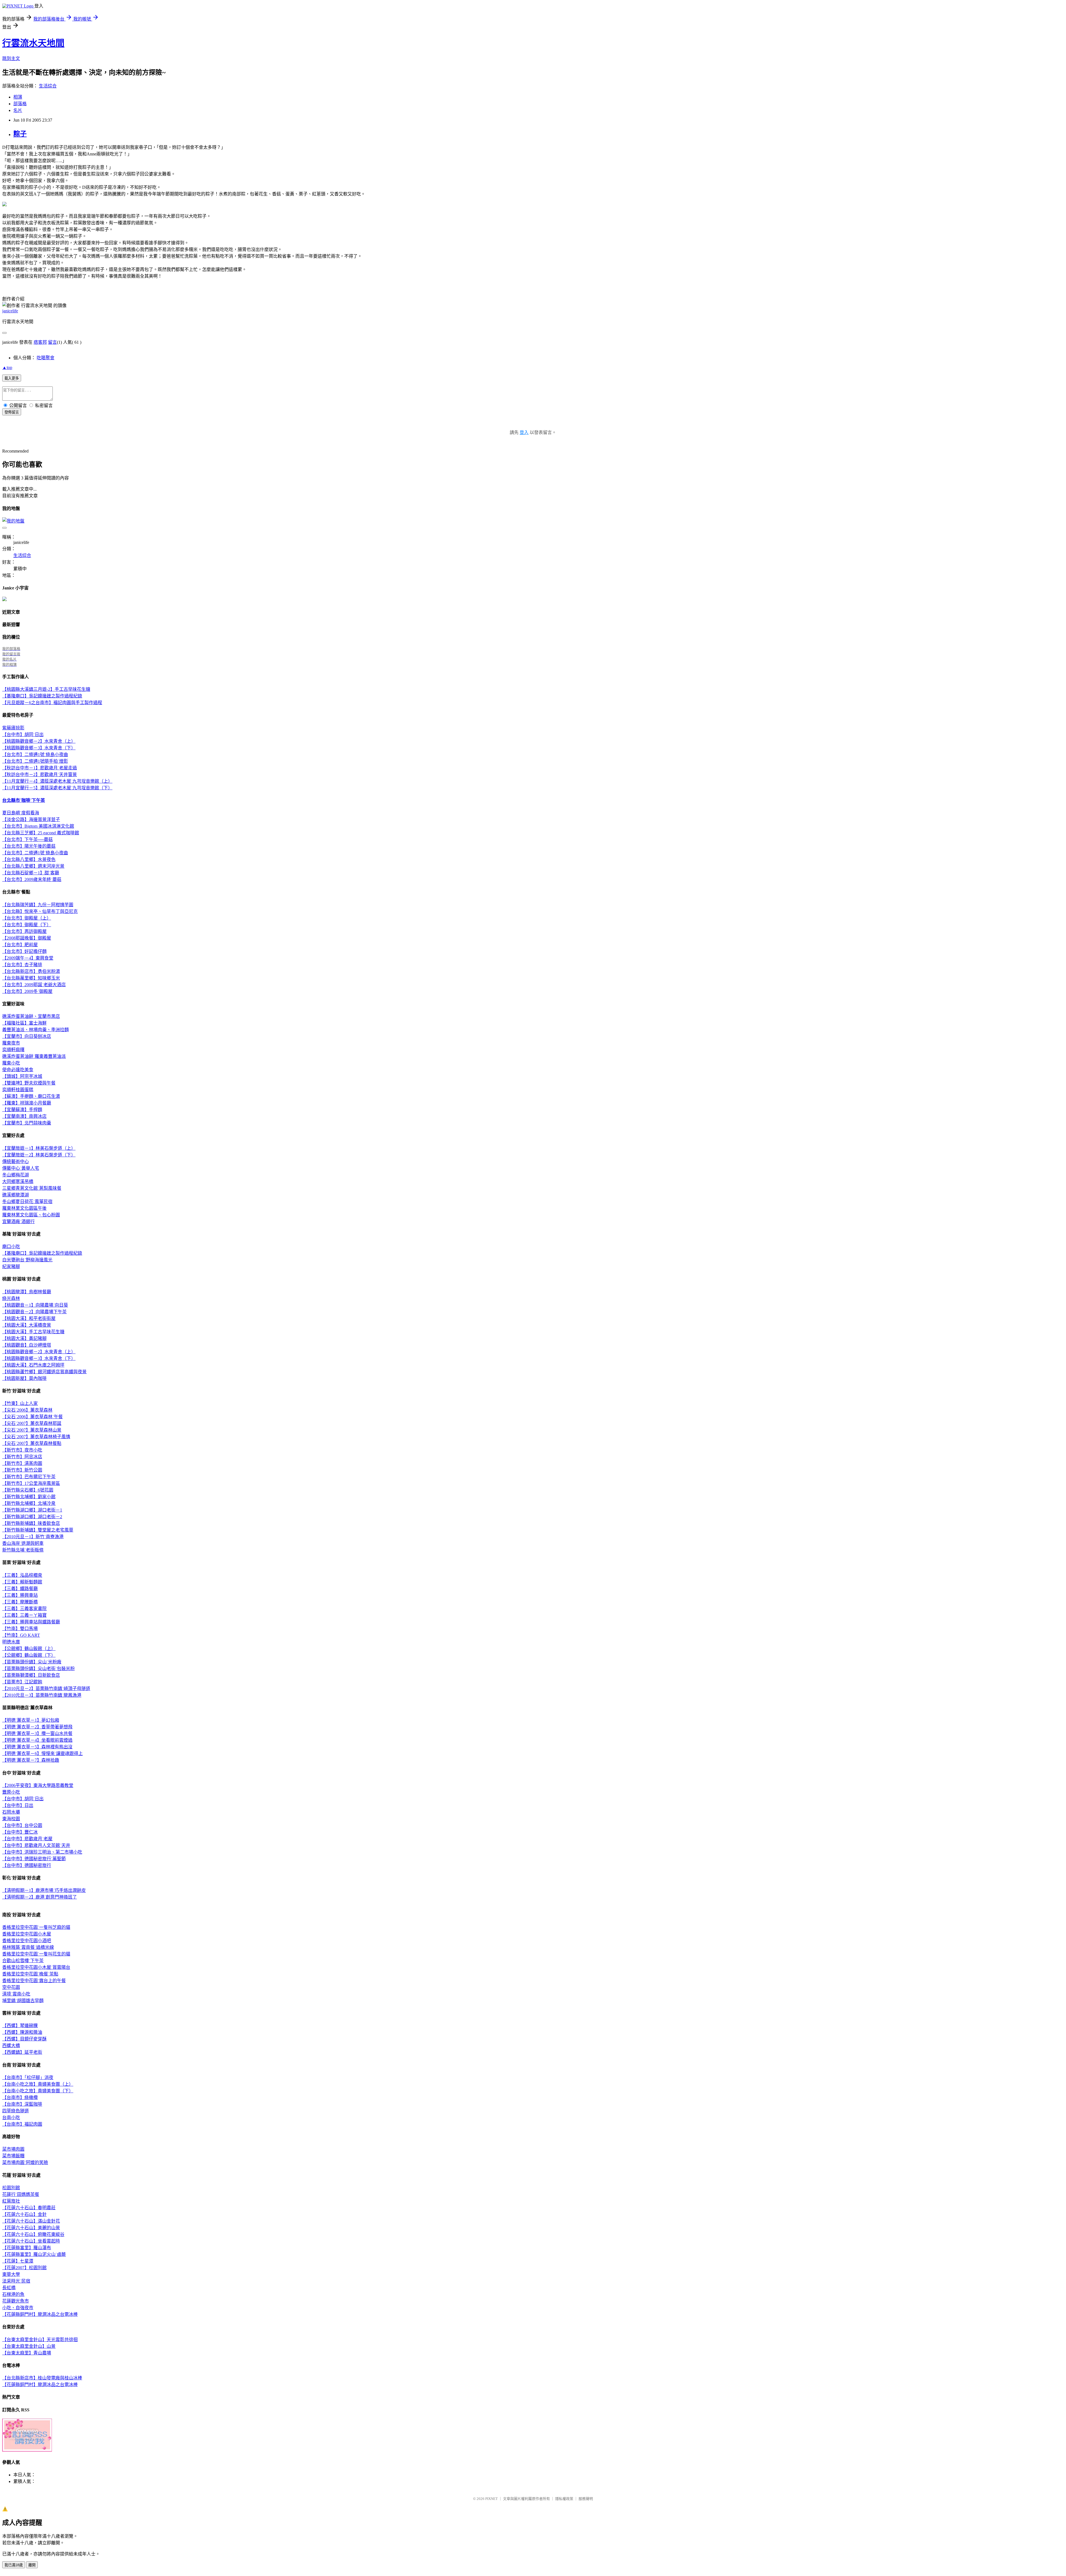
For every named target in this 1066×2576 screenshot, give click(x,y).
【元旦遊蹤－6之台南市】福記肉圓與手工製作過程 (52, 703)
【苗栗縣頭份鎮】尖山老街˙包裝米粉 (38, 1669)
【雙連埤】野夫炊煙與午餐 (29, 1083)
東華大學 (11, 2274)
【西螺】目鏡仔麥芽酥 (24, 2039)
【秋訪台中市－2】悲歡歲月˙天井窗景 (40, 774)
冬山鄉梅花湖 (16, 1175)
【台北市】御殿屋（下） (27, 925)
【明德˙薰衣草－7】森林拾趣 (31, 1760)
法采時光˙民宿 (16, 2281)
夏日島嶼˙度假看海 (21, 813)
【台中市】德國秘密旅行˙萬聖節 (34, 1859)
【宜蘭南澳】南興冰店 (24, 1116)
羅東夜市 (11, 1043)
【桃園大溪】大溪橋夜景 (27, 1325)
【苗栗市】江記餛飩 (22, 1682)
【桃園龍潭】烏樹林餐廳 (27, 1292)
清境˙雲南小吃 (16, 1994)
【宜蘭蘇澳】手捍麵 (22, 1110)
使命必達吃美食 (18, 1070)
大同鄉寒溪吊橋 (18, 1182)
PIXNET (491, 2499)
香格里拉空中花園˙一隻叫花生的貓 (36, 1954)
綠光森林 (11, 1298)
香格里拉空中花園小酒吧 (27, 1941)
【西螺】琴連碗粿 (20, 2026)
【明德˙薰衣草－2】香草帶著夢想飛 (37, 1727)
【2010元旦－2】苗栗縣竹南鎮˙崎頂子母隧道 (46, 1689)
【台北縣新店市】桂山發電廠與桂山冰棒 (42, 2378)
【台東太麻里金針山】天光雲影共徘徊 (40, 2340)
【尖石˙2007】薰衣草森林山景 (32, 1430)
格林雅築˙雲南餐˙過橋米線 (28, 1947)
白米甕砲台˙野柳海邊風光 (27, 1260)
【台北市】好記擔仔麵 (24, 951)
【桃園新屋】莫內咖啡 (24, 1378)
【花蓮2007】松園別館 (24, 2268)
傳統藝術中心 (16, 1162)
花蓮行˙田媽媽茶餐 (21, 2194)
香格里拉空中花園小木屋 (27, 1934)
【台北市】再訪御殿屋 (24, 931)
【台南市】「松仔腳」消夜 (28, 2077)
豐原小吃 (11, 1792)
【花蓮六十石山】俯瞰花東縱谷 (33, 2234)
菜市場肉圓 (13, 2149)
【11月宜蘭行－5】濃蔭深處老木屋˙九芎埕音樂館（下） (57, 788)
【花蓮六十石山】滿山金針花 (31, 2221)
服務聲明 (586, 2499)
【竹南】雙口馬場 (20, 1629)
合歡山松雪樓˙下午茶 (23, 1961)
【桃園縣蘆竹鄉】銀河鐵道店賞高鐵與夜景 (44, 1372)
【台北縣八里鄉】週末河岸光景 (33, 866)
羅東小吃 (11, 1063)
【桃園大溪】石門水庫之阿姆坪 (33, 1365)
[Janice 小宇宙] (4, 600)
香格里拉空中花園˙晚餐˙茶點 (30, 1974)
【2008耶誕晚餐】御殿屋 (27, 938)
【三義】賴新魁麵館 (22, 1582)
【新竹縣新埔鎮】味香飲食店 (31, 1523)
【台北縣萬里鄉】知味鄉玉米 (31, 978)
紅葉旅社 (11, 2201)
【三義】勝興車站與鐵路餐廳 (31, 1622)
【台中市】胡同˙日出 (23, 735)
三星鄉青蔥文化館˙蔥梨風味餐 (32, 1188)
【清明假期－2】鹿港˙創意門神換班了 (40, 1897)
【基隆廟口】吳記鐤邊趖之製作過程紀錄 (42, 696)
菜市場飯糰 (13, 2156)
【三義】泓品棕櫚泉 (22, 1575)
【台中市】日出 (18, 1805)
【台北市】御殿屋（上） (27, 918)
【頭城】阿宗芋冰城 (22, 1076)
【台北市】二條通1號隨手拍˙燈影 (35, 761)
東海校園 (11, 1819)
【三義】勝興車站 (20, 1595)
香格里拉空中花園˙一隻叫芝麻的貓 (36, 1927)
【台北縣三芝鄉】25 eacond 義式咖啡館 (41, 833)
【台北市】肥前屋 (20, 945)
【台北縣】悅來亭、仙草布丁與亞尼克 (40, 911)
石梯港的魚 (13, 2294)
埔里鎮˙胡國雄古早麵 (23, 2001)
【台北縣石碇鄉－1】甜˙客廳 (31, 873)
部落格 (20, 104)
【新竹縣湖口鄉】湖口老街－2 (32, 1517)
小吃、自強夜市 (18, 2308)
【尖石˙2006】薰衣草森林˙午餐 (32, 1417)
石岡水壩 (11, 1812)
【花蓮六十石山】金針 (24, 2214)
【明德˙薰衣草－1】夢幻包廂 (31, 1720)
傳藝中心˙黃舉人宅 (21, 1168)
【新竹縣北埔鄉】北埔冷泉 (29, 1503)
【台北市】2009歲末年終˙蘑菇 (32, 879)
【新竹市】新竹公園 (22, 1470)
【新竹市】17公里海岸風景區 (31, 1483)
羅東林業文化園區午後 (24, 1208)
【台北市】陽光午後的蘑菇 (29, 846)
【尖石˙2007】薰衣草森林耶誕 (32, 1423)
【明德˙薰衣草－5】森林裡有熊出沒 (37, 1747)
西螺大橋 (11, 2046)
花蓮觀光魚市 (16, 2301)
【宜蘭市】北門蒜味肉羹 (27, 1123)
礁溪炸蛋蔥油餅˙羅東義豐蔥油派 (34, 1056)
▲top (7, 367)
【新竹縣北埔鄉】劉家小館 (29, 1497)
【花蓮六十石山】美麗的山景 (31, 2228)
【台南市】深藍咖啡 (22, 2104)
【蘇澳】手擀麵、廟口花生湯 (31, 1096)
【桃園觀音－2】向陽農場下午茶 (34, 1312)
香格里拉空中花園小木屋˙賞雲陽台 (36, 1967)
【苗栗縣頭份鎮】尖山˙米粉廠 (32, 1662)
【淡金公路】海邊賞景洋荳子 (31, 819)
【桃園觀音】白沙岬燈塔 (27, 1345)
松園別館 (11, 2188)
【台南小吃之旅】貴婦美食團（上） (38, 2084)
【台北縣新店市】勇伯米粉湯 (31, 971)
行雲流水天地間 (33, 43)
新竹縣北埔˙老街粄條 (23, 1550)
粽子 (20, 134)
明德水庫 (11, 1642)
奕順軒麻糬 (13, 1050)
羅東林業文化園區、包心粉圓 (31, 1215)
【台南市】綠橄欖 (20, 2097)
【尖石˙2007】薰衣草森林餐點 (32, 1443)
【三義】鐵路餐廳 (20, 1589)
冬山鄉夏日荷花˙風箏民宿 (27, 1202)
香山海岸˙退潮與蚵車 (23, 1543)
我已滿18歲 (14, 2565)
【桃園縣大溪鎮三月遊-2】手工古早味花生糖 (46, 689)
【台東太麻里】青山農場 (27, 2353)
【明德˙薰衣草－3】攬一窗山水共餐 (37, 1733)
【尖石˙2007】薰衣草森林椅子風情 (36, 1437)
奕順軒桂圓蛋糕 (18, 1090)
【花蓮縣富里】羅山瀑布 (27, 2248)
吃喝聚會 (46, 358)
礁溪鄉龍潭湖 (16, 1195)
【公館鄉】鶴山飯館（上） (29, 1649)
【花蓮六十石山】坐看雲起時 (31, 2241)
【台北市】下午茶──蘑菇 (27, 839)
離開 (32, 2565)
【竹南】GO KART (21, 1635)
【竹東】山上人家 (20, 1403)
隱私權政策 (564, 2499)
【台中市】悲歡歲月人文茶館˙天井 (36, 1845)
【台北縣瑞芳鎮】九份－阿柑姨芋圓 (38, 905)
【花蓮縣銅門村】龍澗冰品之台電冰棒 (40, 2314)
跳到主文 (11, 58)
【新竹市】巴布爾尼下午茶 (29, 1477)
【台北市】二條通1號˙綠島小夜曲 (35, 755)
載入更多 (12, 378)
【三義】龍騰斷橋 (20, 1602)
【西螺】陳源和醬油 (22, 2032)
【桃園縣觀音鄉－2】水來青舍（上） (39, 741)
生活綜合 (48, 86)
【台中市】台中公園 (22, 1825)
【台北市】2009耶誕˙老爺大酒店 (34, 985)
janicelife (10, 311)
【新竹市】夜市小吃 (22, 1450)
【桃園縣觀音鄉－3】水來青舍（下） (39, 748)
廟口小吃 (11, 1246)
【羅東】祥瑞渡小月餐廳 (27, 1103)
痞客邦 (40, 342)
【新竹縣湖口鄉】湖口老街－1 (32, 1510)
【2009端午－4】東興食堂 (28, 958)
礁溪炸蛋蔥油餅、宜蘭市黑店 (31, 1016)
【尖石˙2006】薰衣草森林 (27, 1410)
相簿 (18, 97)
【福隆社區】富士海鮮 (24, 1023)
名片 (18, 110)
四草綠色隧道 (16, 2111)
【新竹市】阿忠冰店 (22, 1457)
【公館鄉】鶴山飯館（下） (29, 1655)
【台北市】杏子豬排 (22, 965)
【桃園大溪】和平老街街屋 (29, 1318)
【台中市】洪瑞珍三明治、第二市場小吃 (42, 1852)
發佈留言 (12, 412)
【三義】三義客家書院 (24, 1609)
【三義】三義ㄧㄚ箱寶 (24, 1615)
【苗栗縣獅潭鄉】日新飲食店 (31, 1675)
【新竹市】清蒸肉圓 (22, 1463)
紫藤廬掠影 (13, 728)
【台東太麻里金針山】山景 (29, 2346)
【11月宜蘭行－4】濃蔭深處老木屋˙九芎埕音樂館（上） (57, 781)
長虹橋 (9, 2288)
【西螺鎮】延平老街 (22, 2052)
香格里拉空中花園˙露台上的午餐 (34, 1981)
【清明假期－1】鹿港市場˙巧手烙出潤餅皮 (44, 1890)
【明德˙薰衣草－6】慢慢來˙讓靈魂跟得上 (42, 1753)
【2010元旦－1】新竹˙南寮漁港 (33, 1537)
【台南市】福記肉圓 (22, 2124)
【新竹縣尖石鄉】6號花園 (28, 1490)
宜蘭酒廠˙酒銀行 (18, 1222)
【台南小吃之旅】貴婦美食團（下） (38, 2091)
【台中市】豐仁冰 (20, 1832)
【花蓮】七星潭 (18, 2261)
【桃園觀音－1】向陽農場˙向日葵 (35, 1305)
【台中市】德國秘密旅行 (27, 1865)
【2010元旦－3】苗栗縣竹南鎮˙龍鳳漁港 (42, 1695)
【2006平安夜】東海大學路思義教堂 (38, 1785)
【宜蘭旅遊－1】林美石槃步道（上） (39, 1148)
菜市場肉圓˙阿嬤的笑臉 (25, 2162)
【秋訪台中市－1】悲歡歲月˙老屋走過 (40, 768)
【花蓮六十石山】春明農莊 (29, 2208)
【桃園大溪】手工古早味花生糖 (33, 1332)
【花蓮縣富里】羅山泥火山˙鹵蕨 (34, 2254)
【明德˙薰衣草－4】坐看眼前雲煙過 (37, 1740)
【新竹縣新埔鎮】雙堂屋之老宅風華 (38, 1530)
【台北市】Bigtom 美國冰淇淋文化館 (38, 826)
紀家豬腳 (11, 1266)
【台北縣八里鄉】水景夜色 (29, 859)
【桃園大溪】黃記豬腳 (24, 1338)
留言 (52, 342)
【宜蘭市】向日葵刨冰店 (27, 1036)
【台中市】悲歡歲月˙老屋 (27, 1839)
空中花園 (11, 1987)
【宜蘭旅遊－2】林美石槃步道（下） (39, 1155)
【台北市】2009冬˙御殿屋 (27, 991)
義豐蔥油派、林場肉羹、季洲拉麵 (36, 1030)
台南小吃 (11, 2117)
